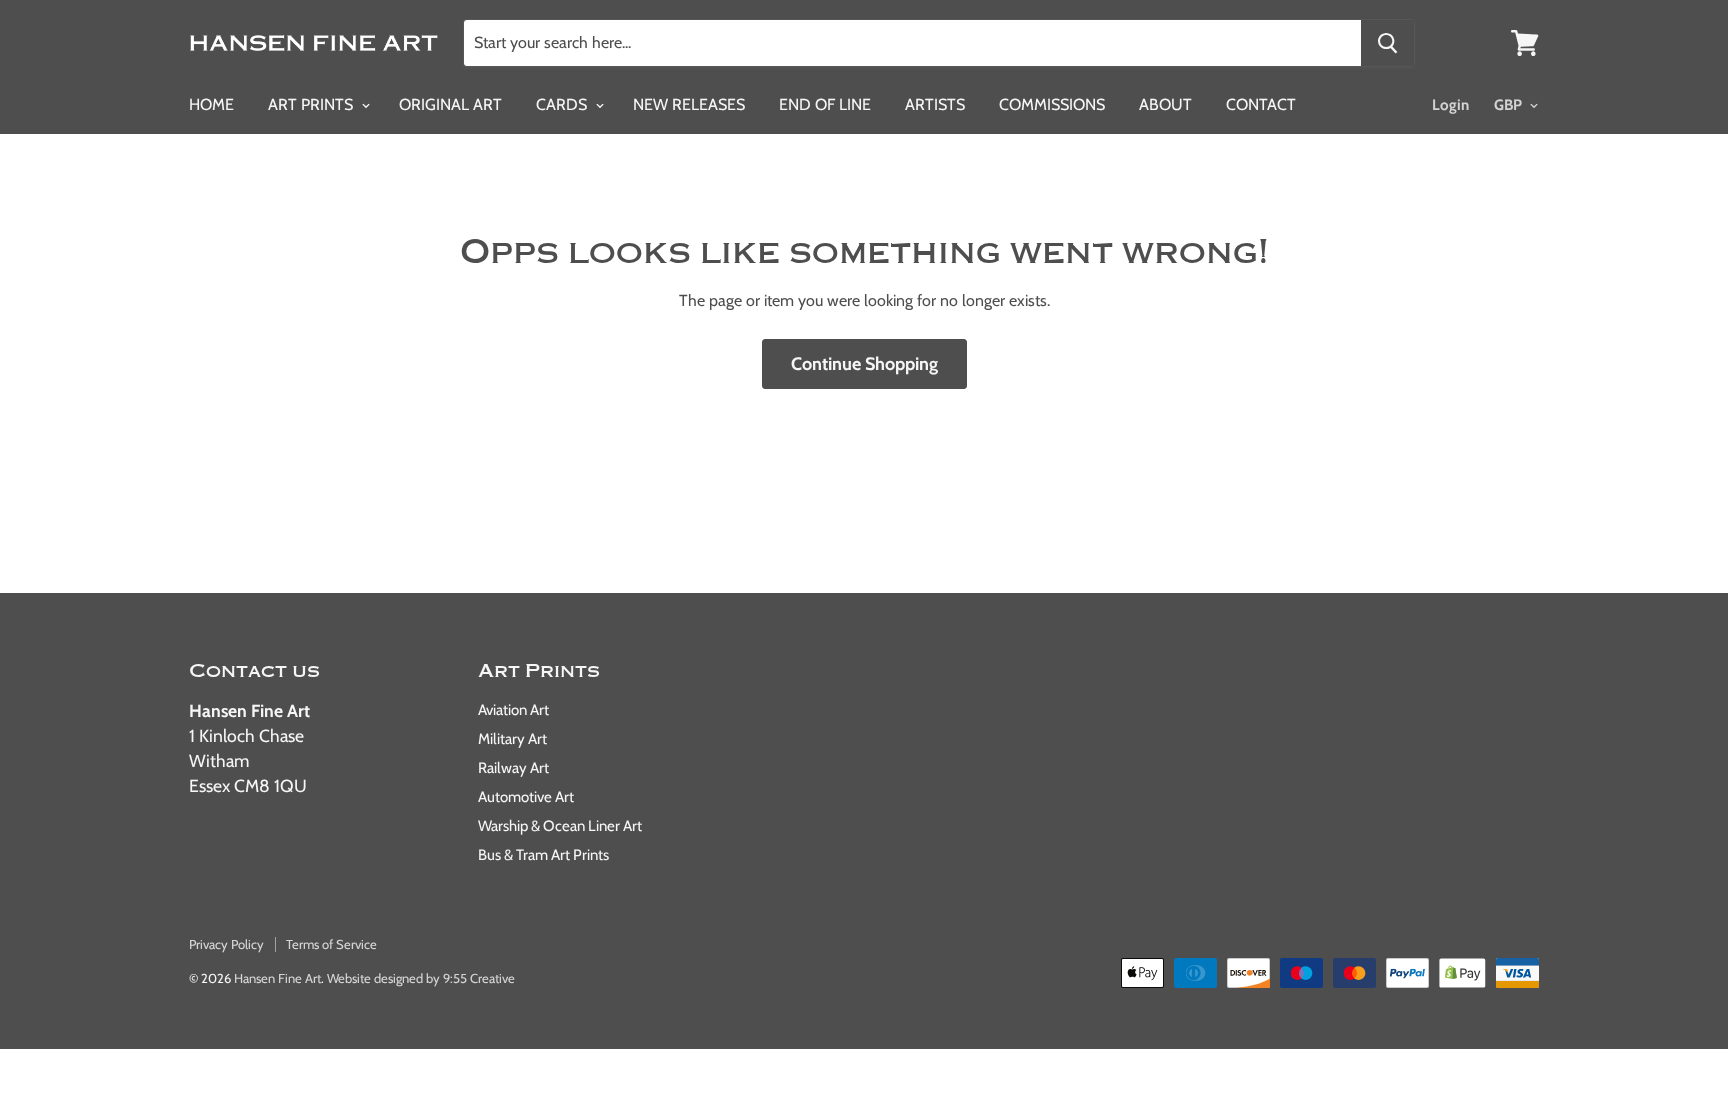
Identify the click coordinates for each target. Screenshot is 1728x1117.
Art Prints (312, 104)
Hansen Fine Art (277, 978)
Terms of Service (331, 944)
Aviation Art (513, 710)
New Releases (689, 104)
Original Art (450, 104)
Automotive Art (526, 797)
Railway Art (513, 768)
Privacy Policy (226, 944)
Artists (935, 104)
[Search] (1387, 43)
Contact (1261, 104)
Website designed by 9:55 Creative (421, 978)
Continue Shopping (864, 364)
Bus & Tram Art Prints (543, 855)
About (1165, 104)
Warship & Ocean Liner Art (560, 826)
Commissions (1052, 104)
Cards (563, 104)
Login (1450, 105)
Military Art (512, 739)
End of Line (825, 104)
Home (211, 104)
